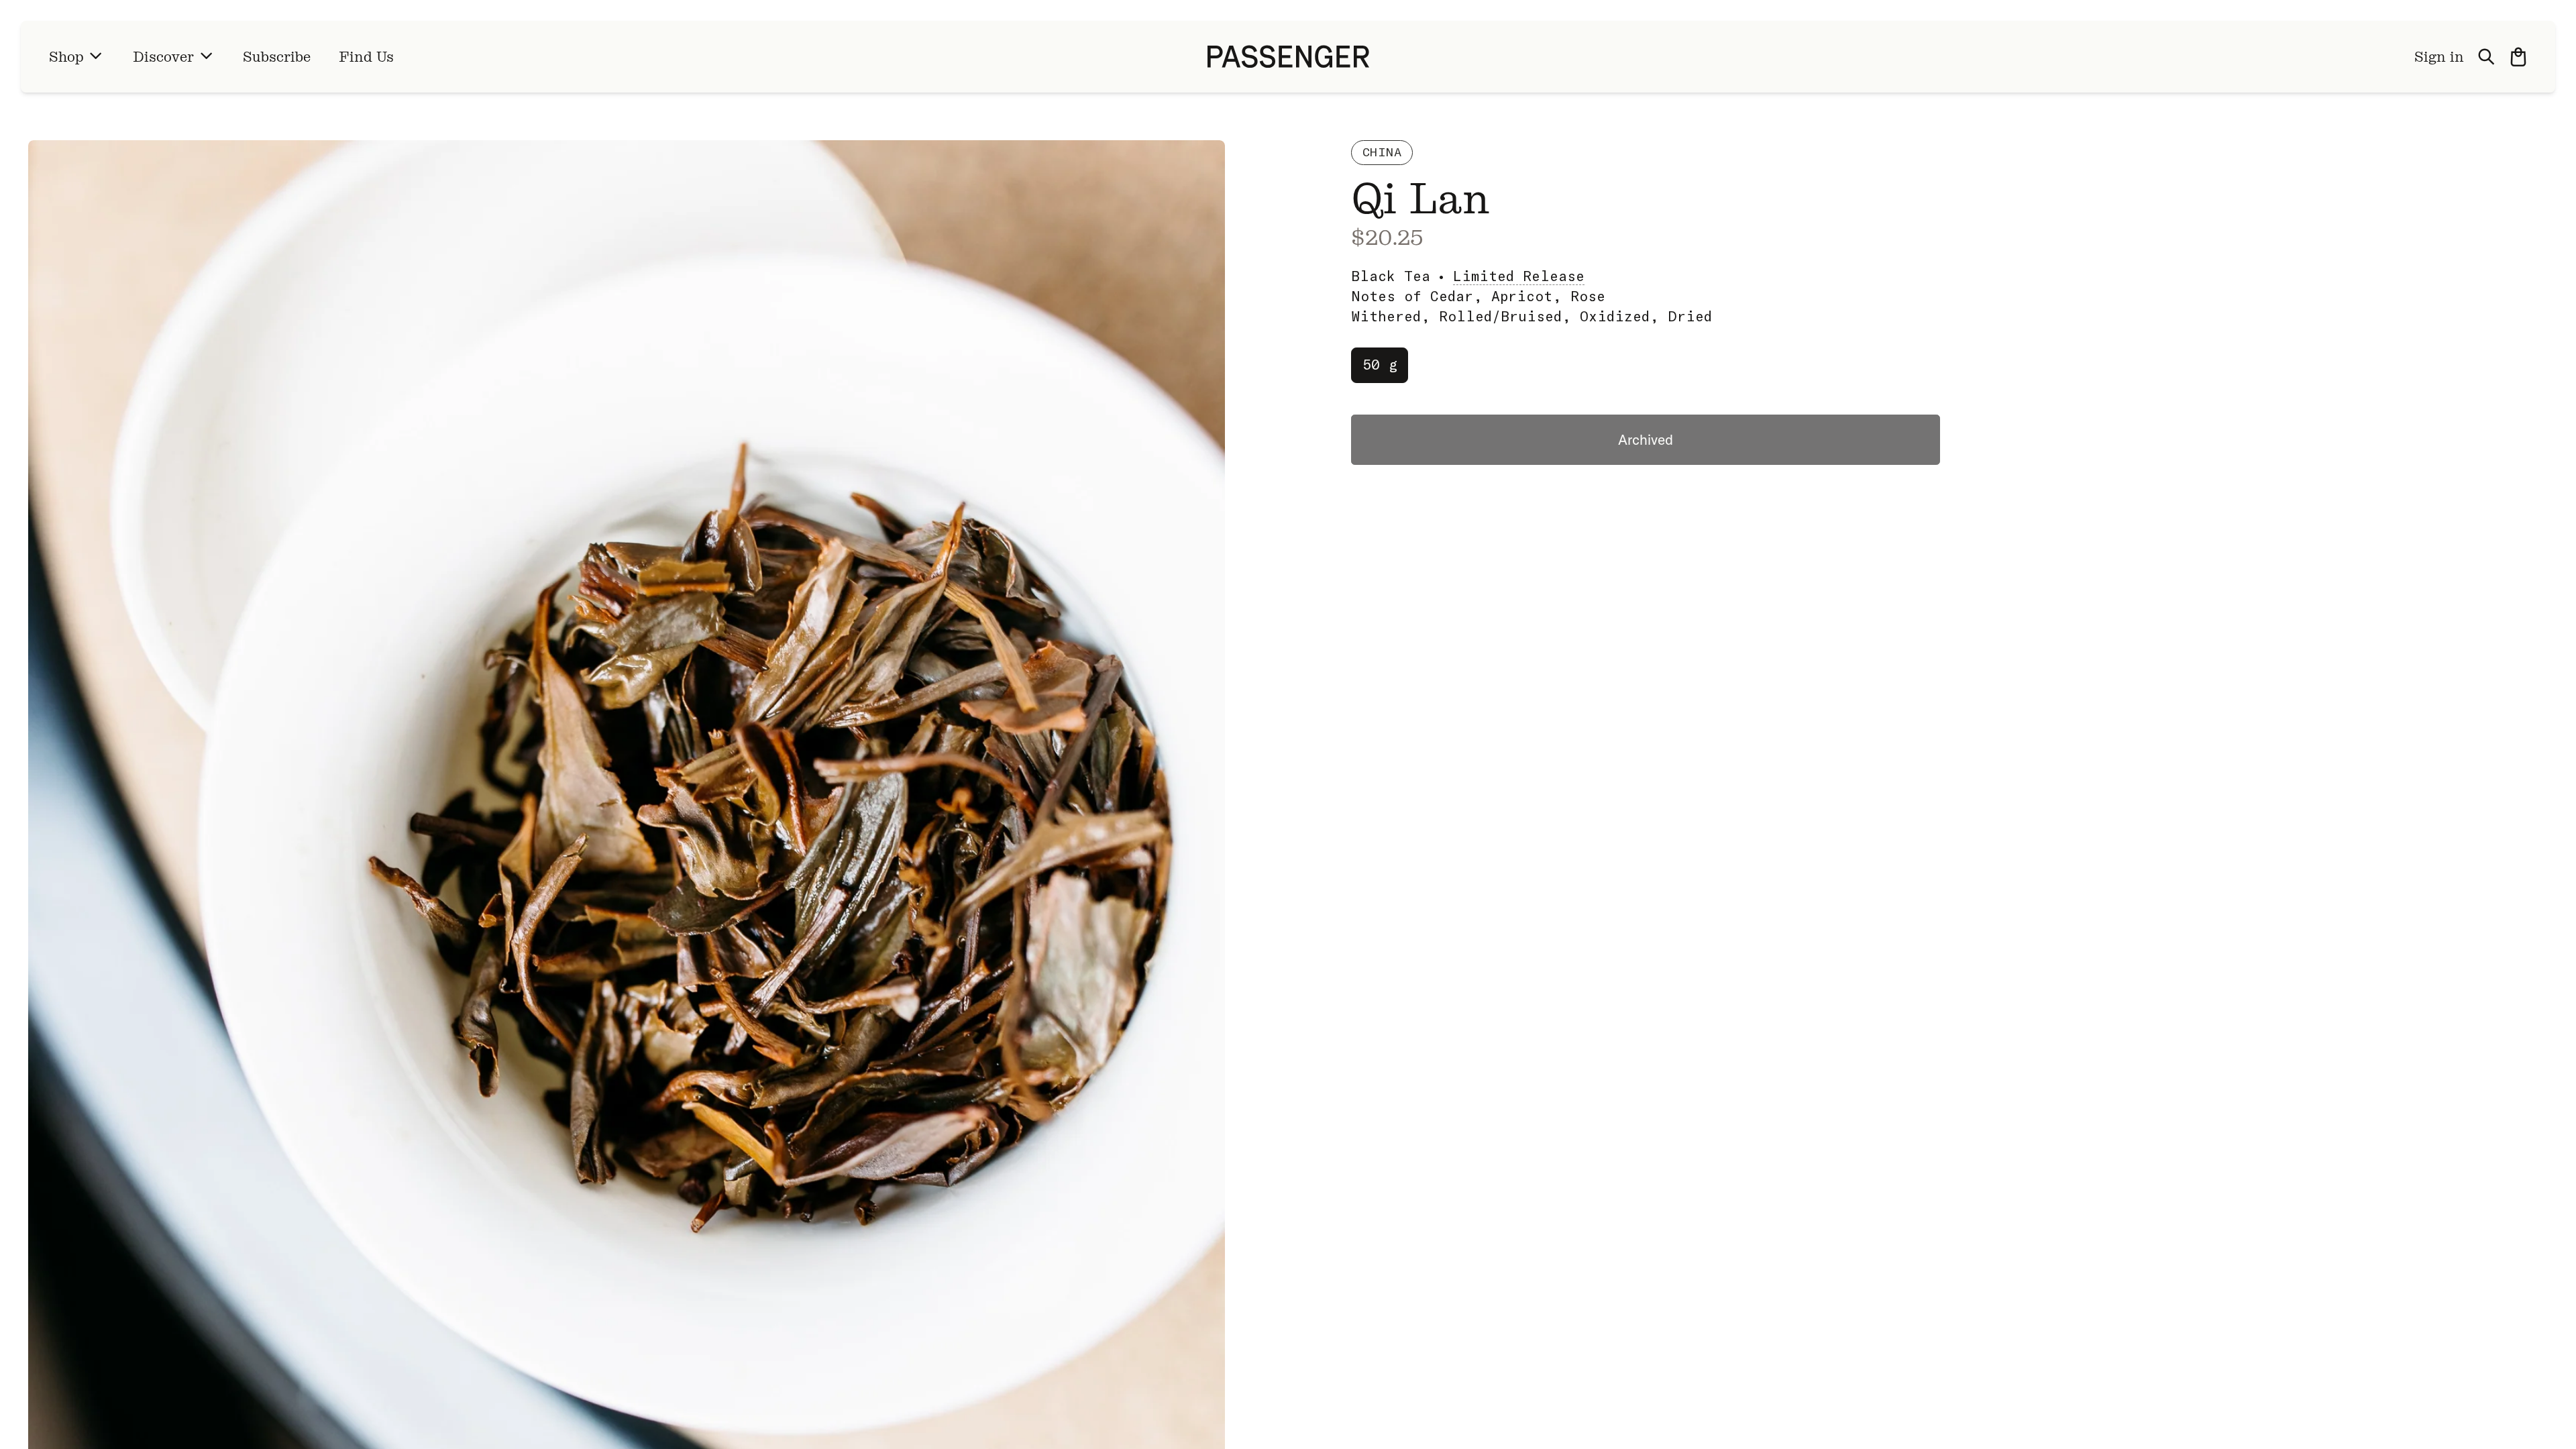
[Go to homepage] (1288, 57)
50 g (1380, 364)
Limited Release (1519, 276)
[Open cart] (2518, 57)
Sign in (2439, 57)
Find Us (366, 57)
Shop (66, 57)
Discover (163, 57)
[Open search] (2487, 57)
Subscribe (277, 57)
